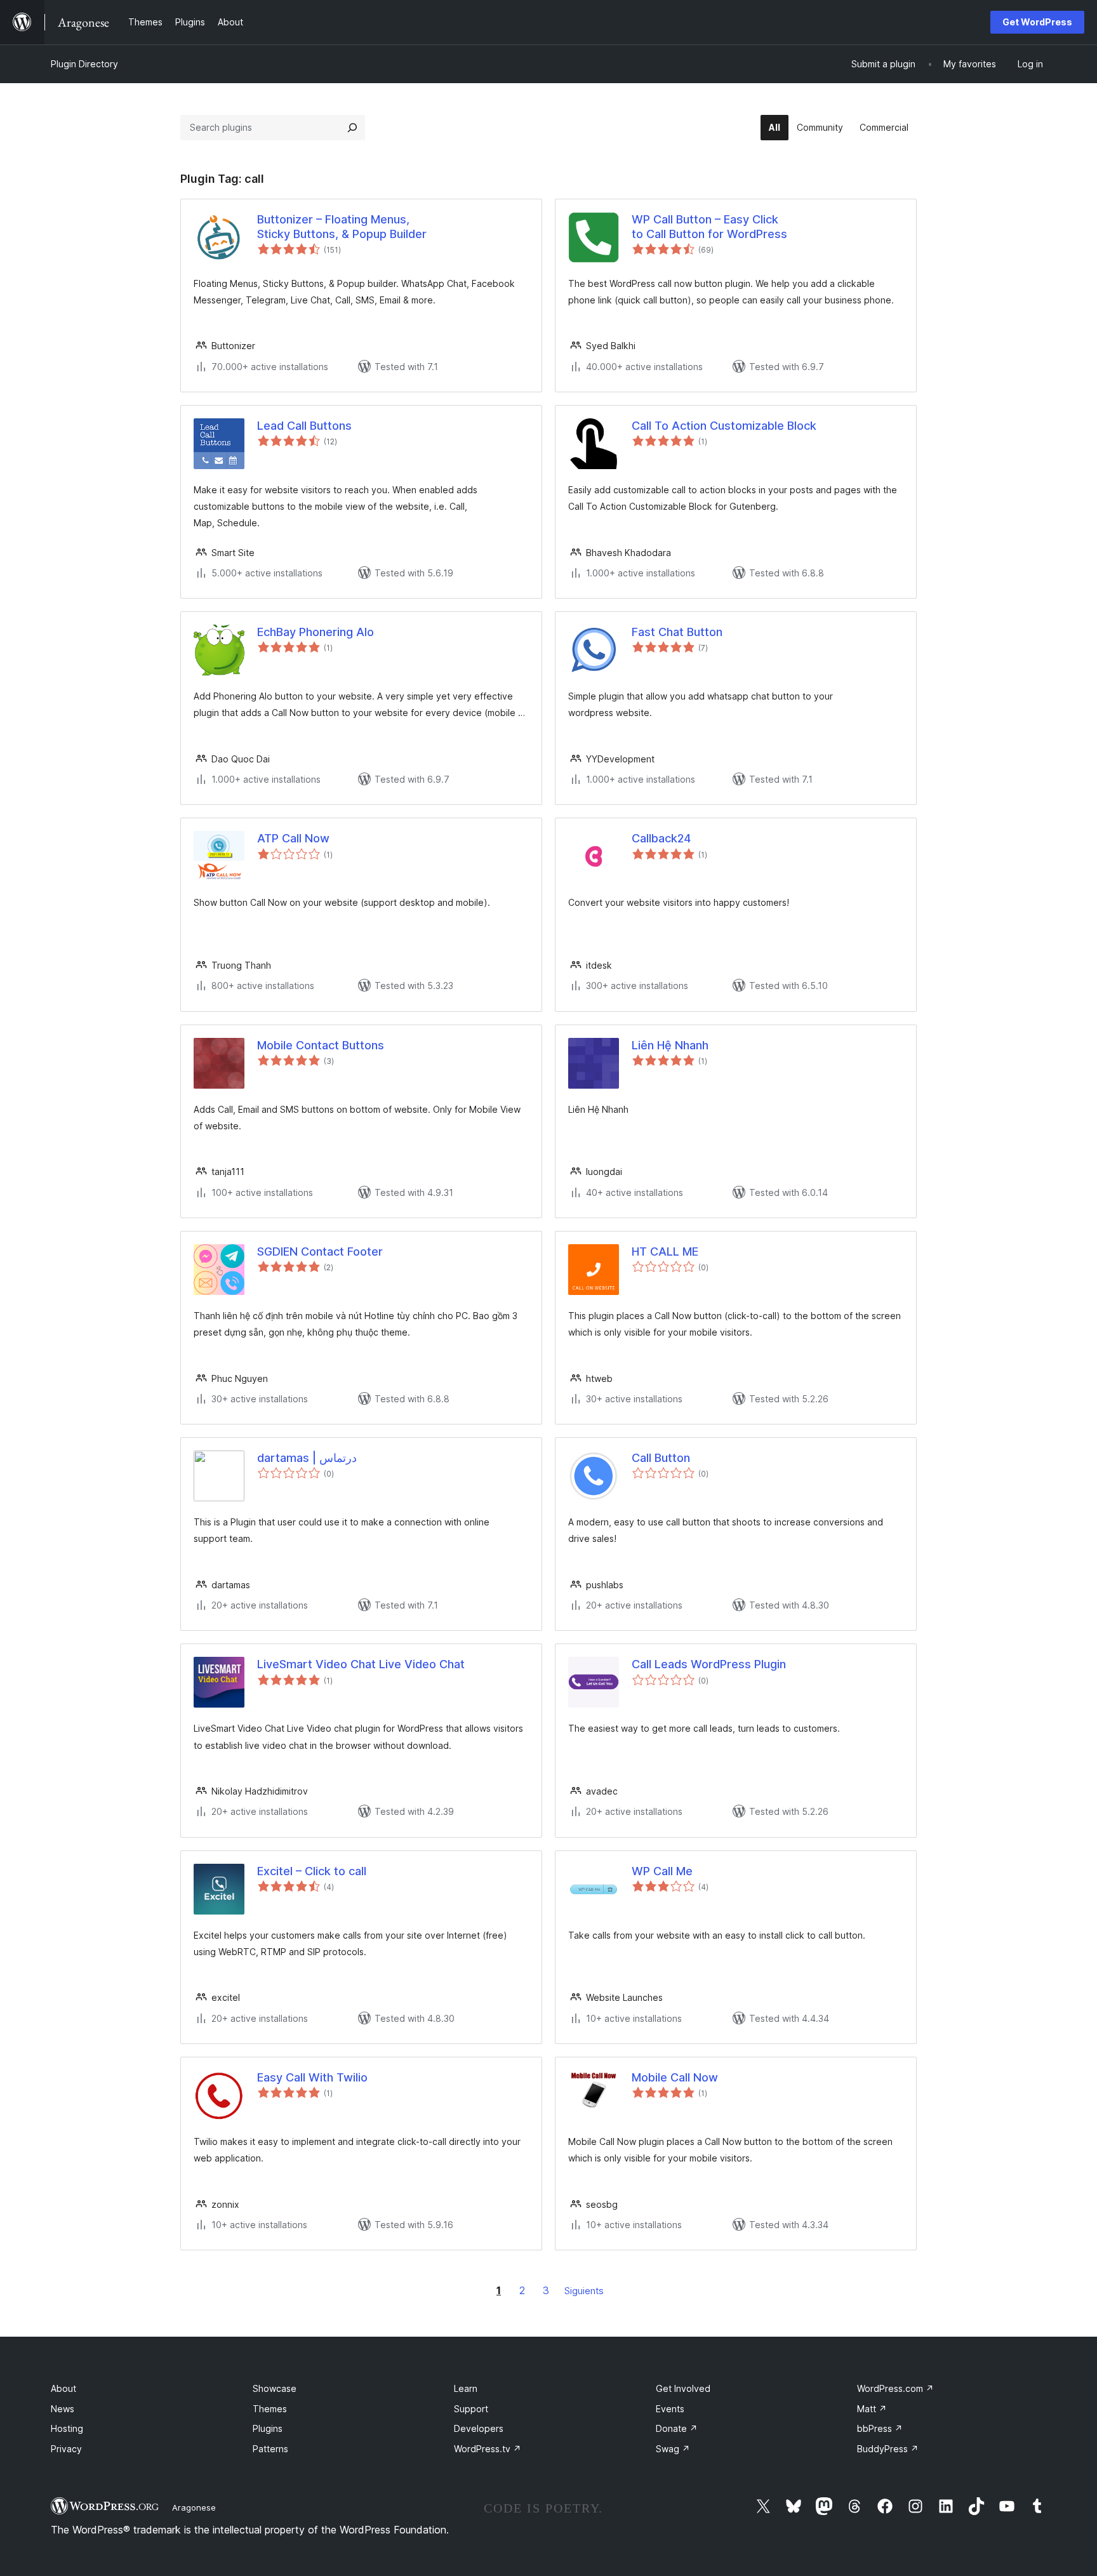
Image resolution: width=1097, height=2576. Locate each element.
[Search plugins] (352, 128)
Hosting (67, 2428)
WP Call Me (662, 1871)
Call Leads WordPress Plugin (709, 1664)
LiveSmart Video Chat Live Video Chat (361, 1664)
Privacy (66, 2449)
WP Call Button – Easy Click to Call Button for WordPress (709, 227)
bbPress (880, 2428)
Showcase (275, 2388)
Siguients (584, 2291)
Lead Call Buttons (304, 426)
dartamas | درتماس (307, 1458)
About (63, 2388)
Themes (270, 2409)
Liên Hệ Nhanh (670, 1045)
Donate (677, 2428)
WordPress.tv (488, 2449)
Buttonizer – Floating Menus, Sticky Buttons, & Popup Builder (342, 227)
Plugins (268, 2428)
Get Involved (683, 2388)
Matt (872, 2409)
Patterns (270, 2449)
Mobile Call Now (675, 2077)
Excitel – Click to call (312, 1871)
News (63, 2409)
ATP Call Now (293, 838)
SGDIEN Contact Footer (320, 1251)
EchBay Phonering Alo (316, 632)
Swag (673, 2449)
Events (670, 2409)
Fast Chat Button (677, 632)
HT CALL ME (665, 1251)
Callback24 (661, 838)
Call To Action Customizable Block (724, 426)
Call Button (661, 1458)
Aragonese (194, 2507)
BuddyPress (888, 2449)
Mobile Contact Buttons (321, 1045)
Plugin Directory (84, 64)
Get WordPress (1037, 22)
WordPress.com (895, 2388)
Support (471, 2409)
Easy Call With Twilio (312, 2077)
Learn (466, 2388)
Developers (479, 2428)
